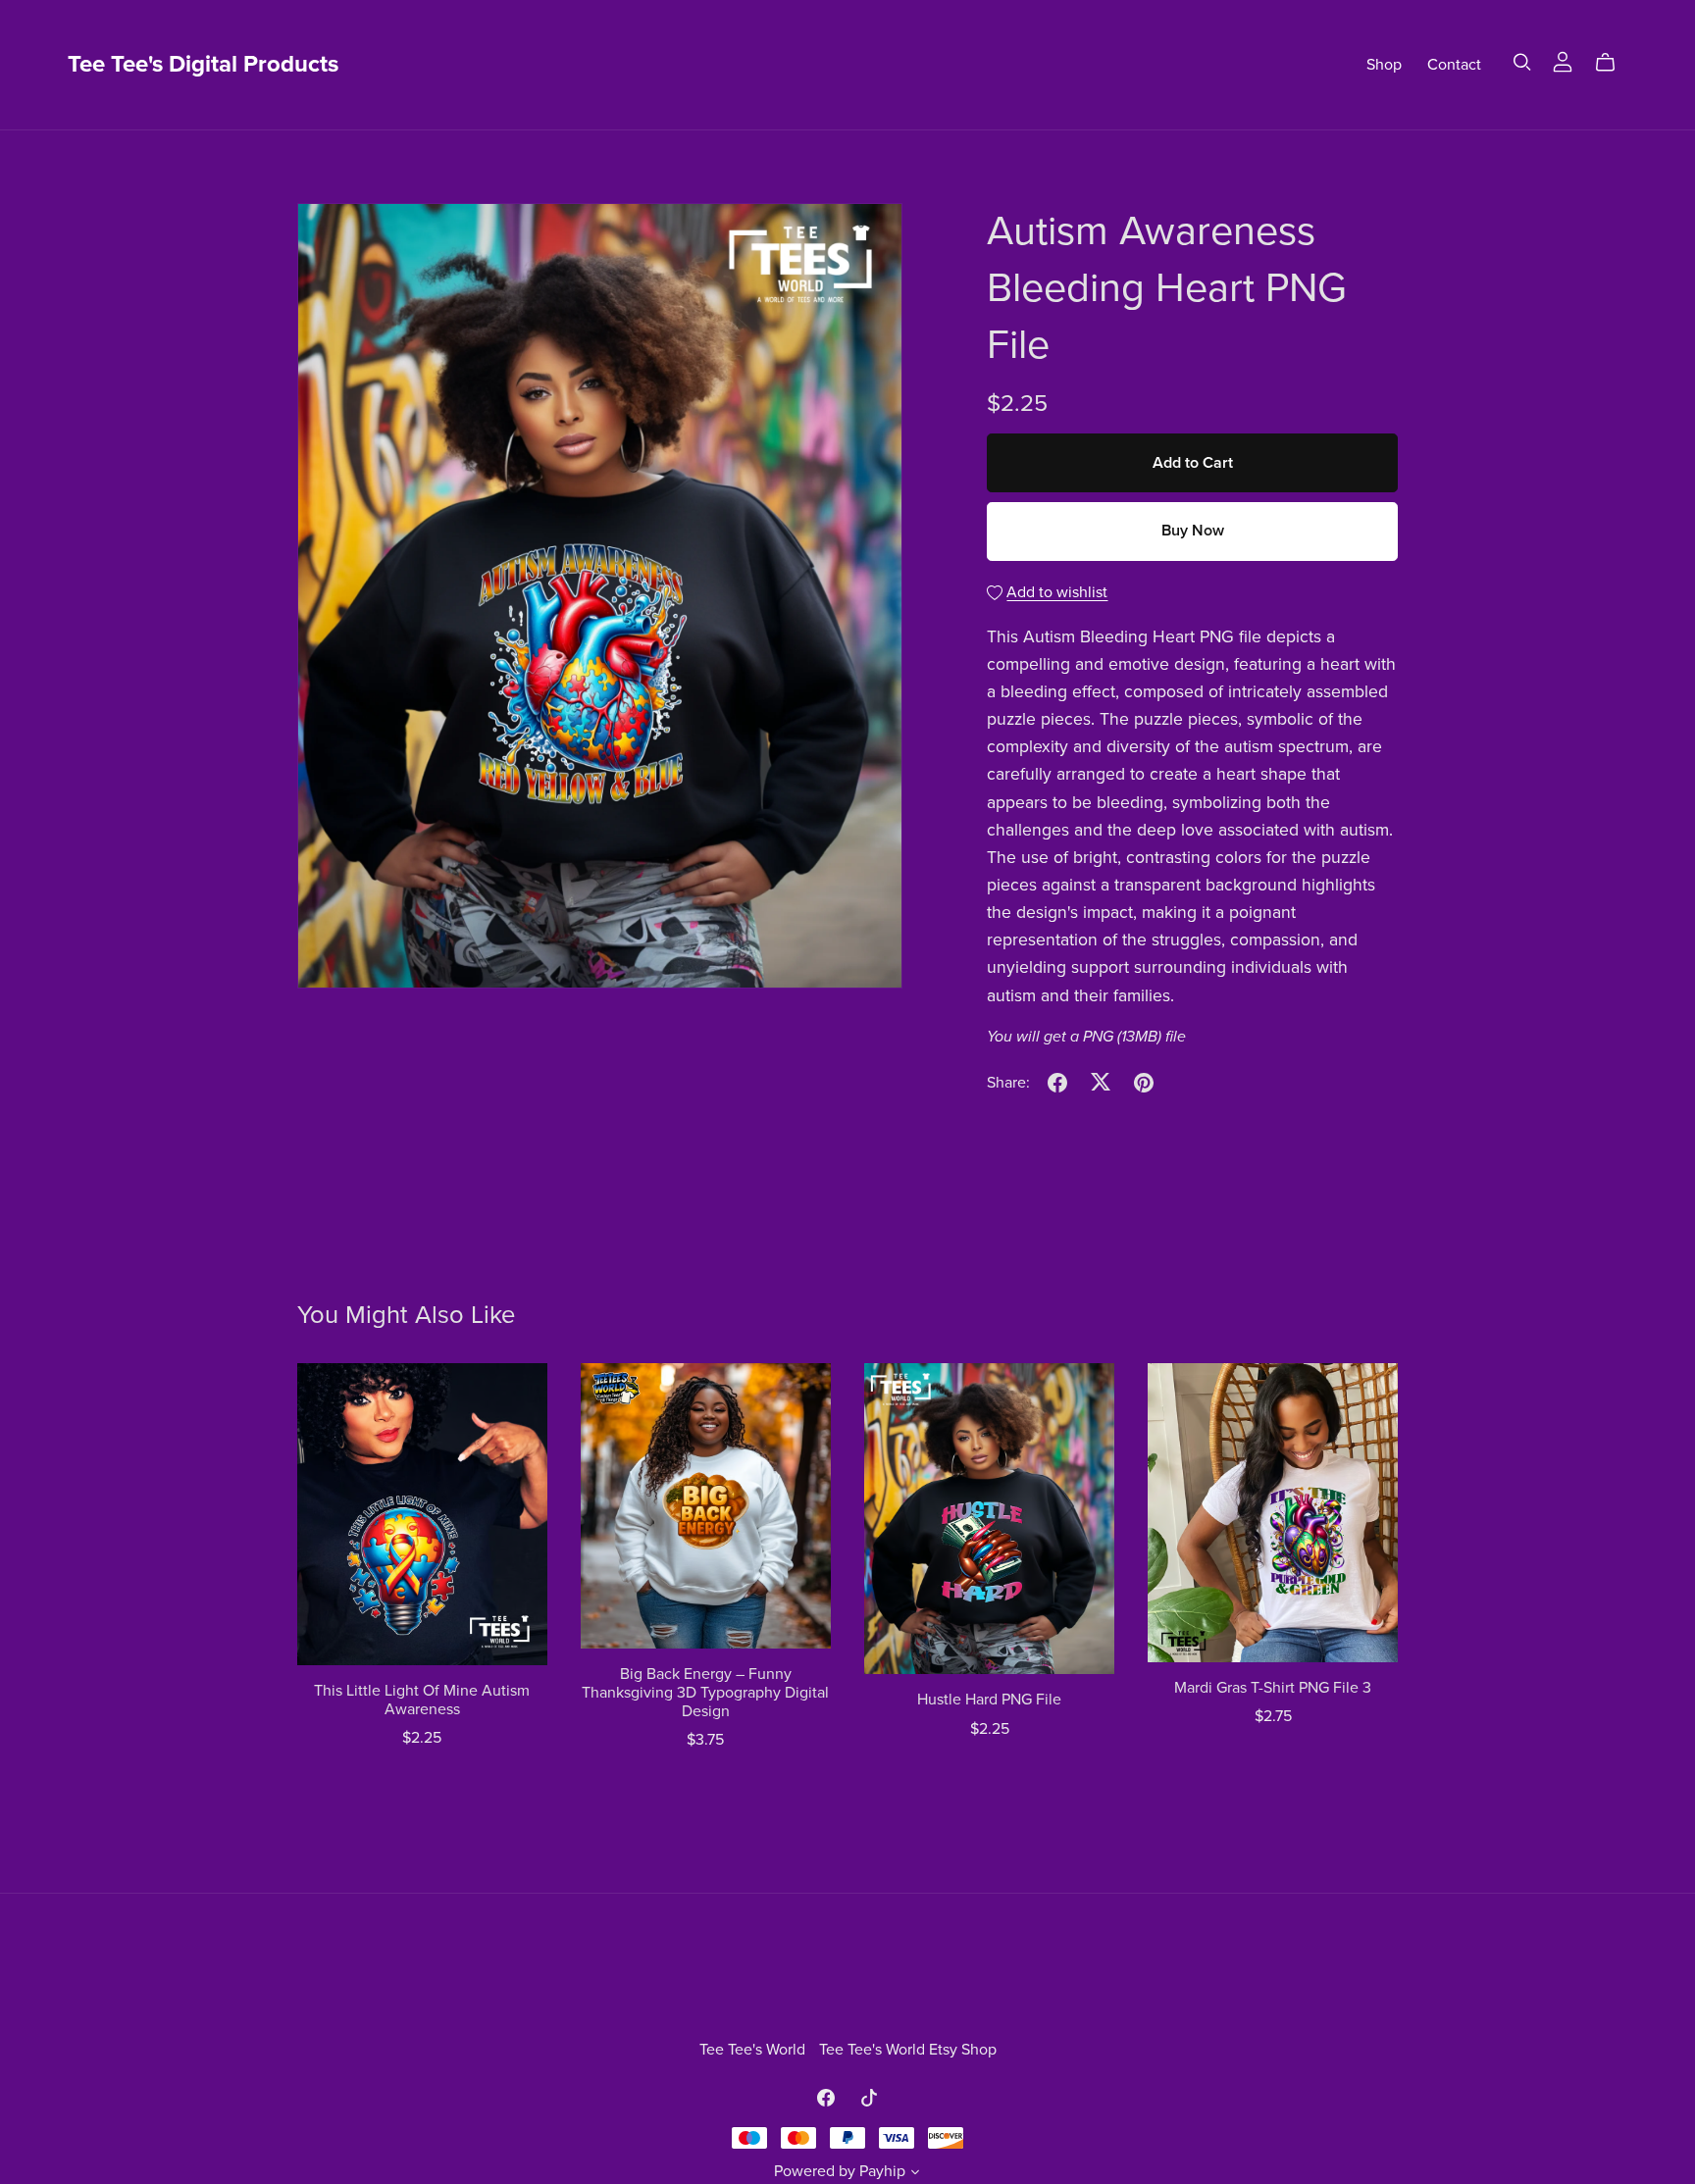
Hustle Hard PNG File (989, 1700)
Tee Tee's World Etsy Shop (908, 2050)
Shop (1384, 65)
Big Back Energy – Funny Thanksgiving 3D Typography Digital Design (705, 1693)
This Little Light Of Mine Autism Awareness (422, 1700)
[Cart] (1613, 63)
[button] (915, 2174)
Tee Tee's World (754, 2050)
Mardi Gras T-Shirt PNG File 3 (1273, 1688)
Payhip (882, 2171)
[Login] (1563, 61)
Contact (1454, 65)
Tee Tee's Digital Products (203, 64)
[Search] (1522, 62)
